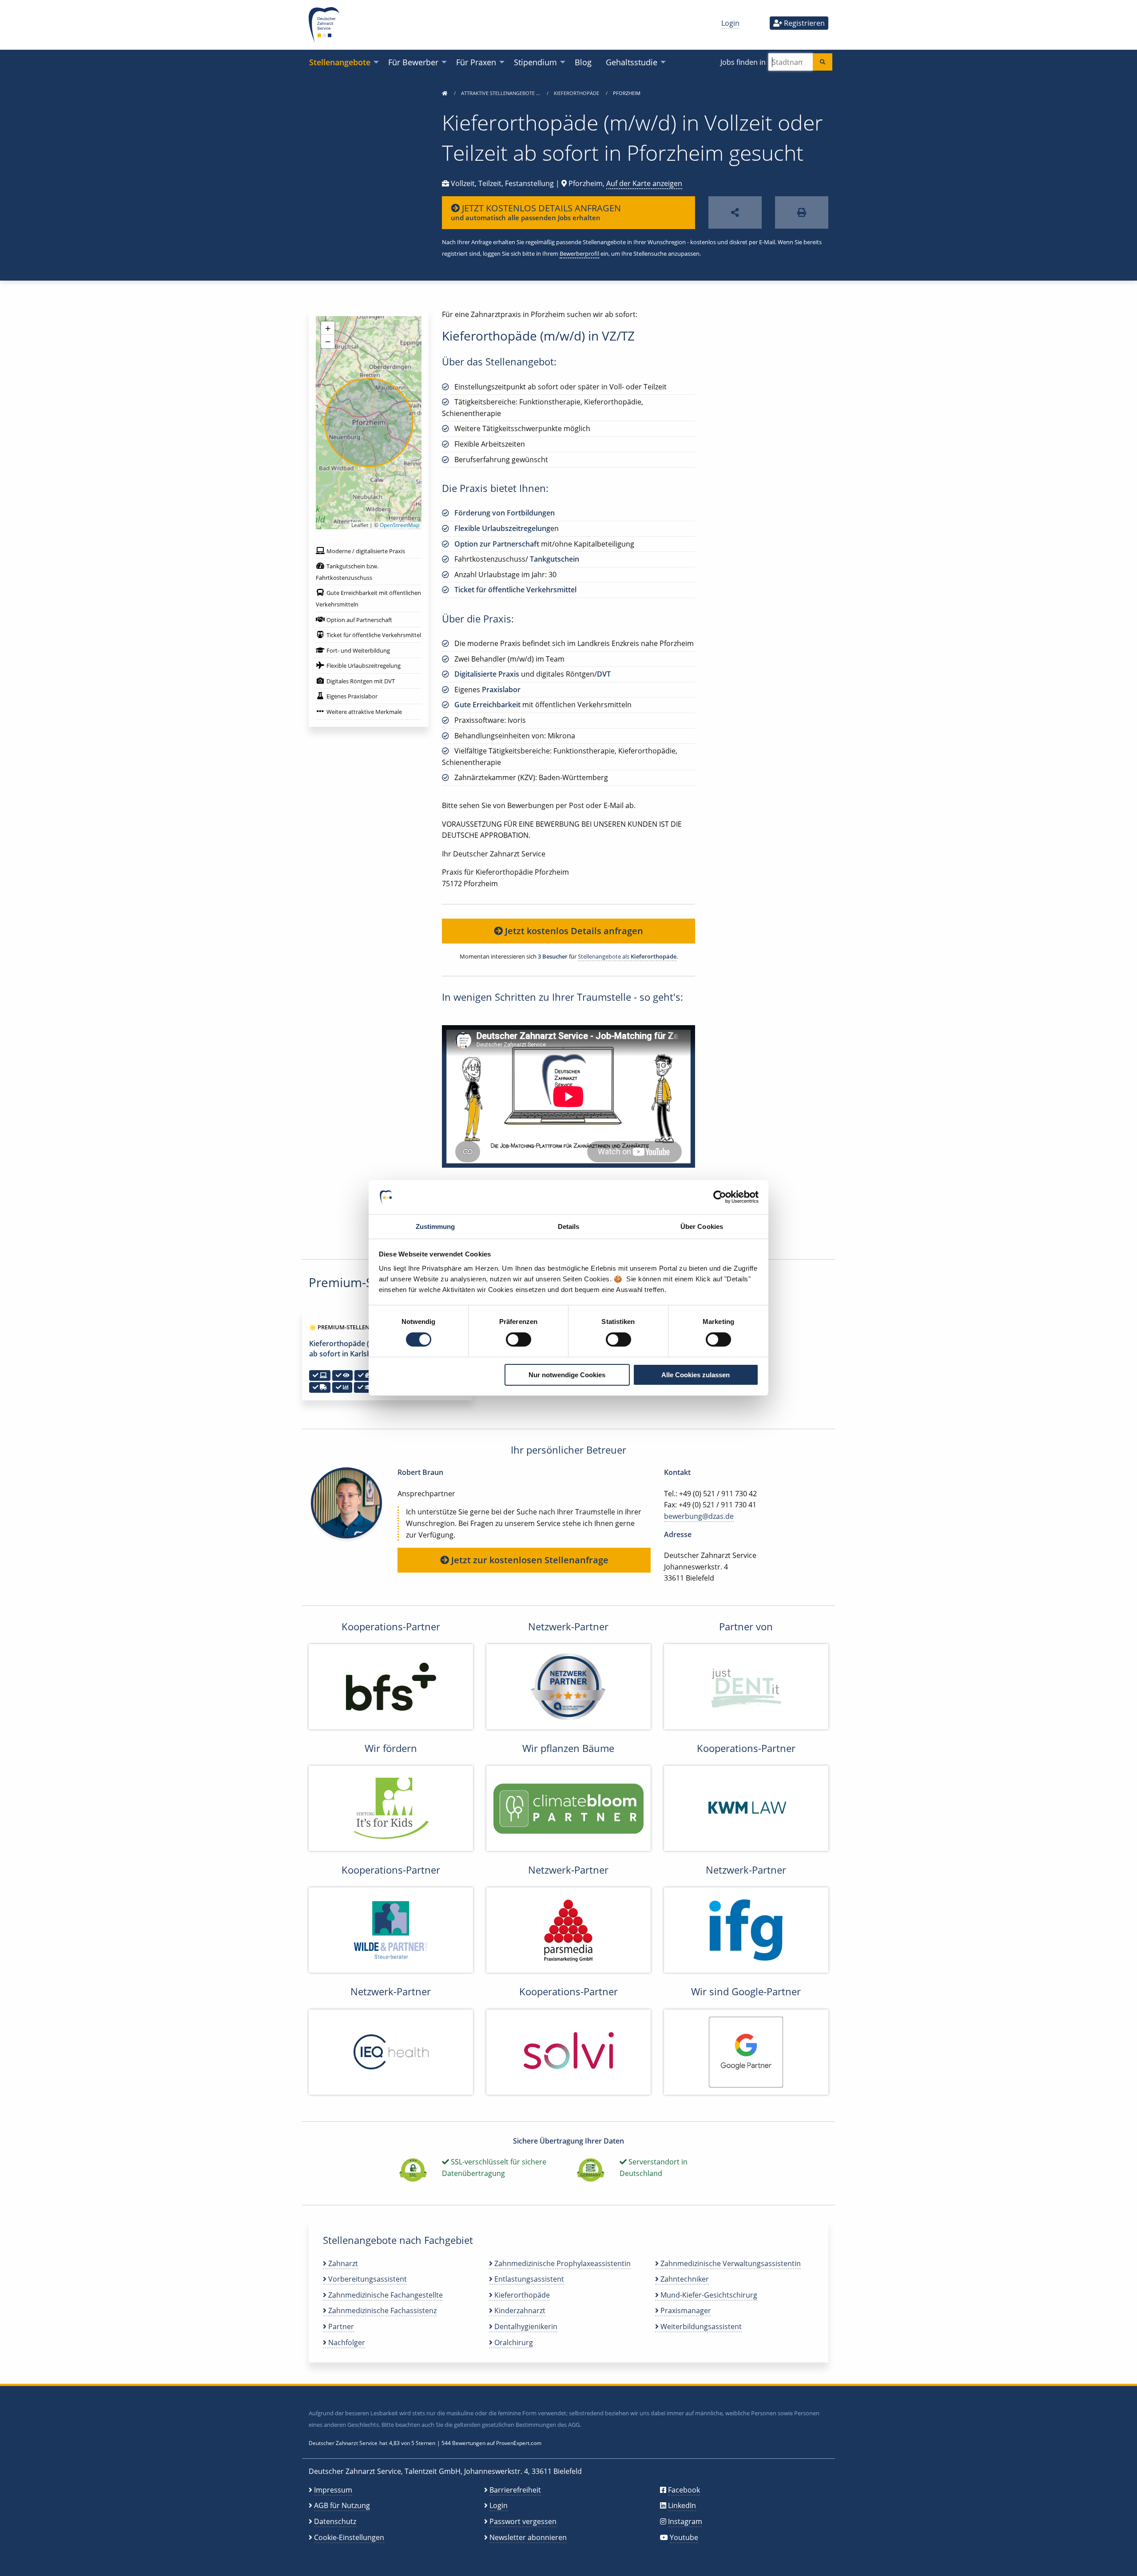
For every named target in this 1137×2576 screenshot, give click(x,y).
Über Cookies (702, 1227)
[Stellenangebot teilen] (735, 212)
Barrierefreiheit (515, 2490)
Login (730, 23)
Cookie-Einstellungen (349, 2537)
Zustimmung (435, 1227)
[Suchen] (823, 62)
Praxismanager (685, 2310)
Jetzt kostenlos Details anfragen (573, 931)
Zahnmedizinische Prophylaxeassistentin (562, 2263)
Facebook (684, 2490)
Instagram (685, 2521)
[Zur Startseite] (445, 93)
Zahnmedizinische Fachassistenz (382, 2310)
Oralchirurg (513, 2342)
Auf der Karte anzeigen (644, 183)
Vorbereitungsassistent (367, 2279)
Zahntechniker (684, 2279)
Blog (583, 62)
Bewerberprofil (579, 254)
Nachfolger (346, 2342)
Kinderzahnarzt (519, 2310)
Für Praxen (476, 62)
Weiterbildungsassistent (700, 2326)
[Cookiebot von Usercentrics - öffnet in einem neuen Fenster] (720, 1197)
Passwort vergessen (523, 2521)
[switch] (519, 1340)
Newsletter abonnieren (528, 2537)
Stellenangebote (340, 62)
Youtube (684, 2537)
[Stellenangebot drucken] (802, 212)
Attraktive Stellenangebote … (501, 93)
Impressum (333, 2490)
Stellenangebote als (627, 956)
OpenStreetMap (400, 525)
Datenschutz (335, 2521)
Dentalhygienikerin (525, 2326)
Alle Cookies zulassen (696, 1375)
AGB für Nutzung (342, 2505)
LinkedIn (682, 2505)
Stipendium (535, 62)
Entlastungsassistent (528, 2279)
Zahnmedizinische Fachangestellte (385, 2295)
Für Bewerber (413, 62)
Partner (340, 2326)
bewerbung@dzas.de (699, 1516)
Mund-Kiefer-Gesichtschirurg (708, 2295)
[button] (328, 328)
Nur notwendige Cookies (567, 1375)
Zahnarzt (342, 2263)
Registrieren (803, 23)
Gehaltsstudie (632, 62)
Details (569, 1227)
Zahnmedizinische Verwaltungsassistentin (730, 2263)
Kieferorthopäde (577, 93)
